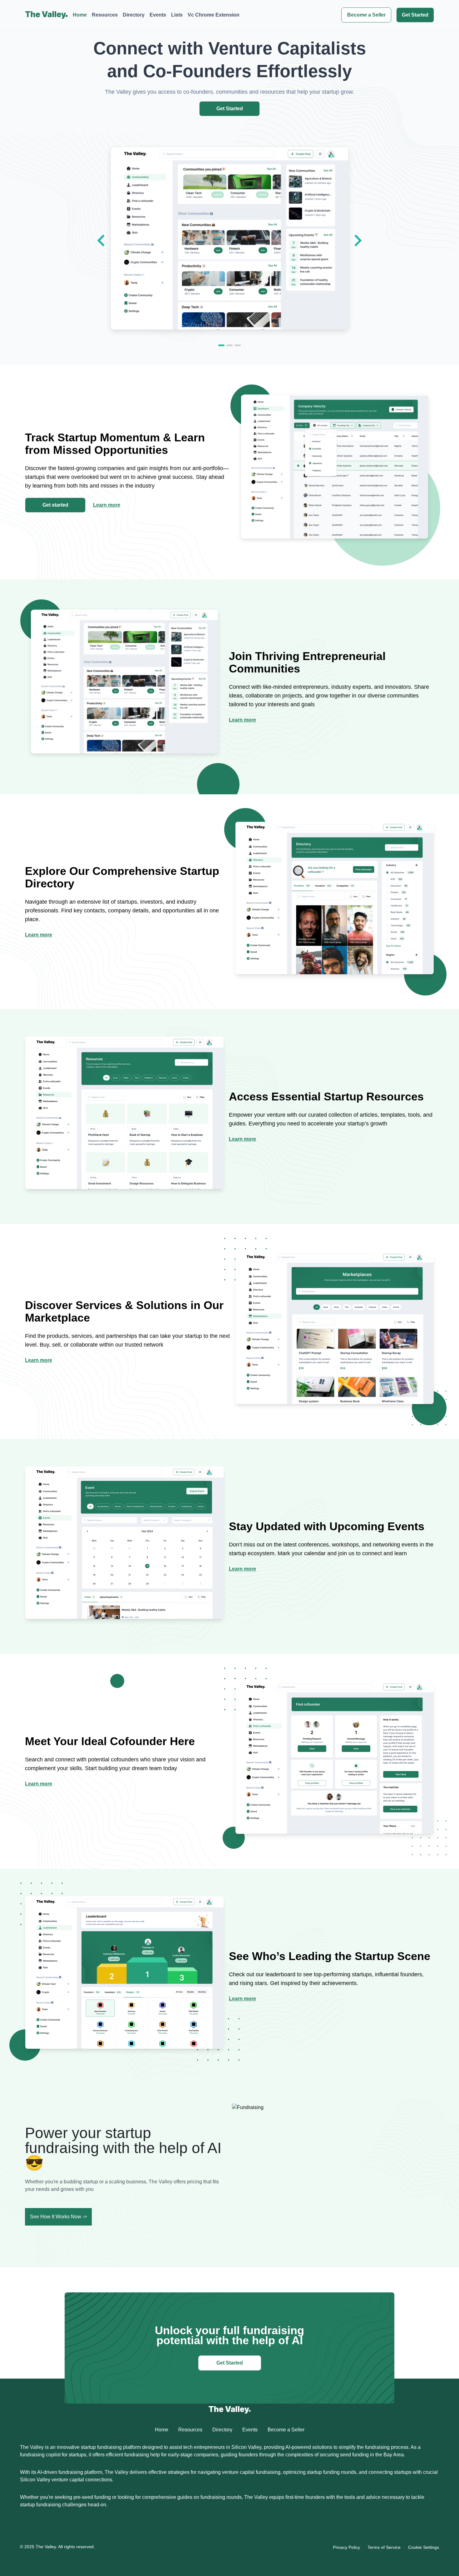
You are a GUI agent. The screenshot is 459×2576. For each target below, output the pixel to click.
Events (158, 15)
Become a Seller (366, 15)
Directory (134, 15)
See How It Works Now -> (58, 2217)
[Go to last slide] (102, 241)
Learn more (107, 505)
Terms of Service (384, 2547)
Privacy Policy (346, 2547)
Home (80, 15)
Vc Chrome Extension (214, 15)
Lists (177, 15)
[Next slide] (357, 241)
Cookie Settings (424, 2547)
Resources (105, 15)
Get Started (415, 15)
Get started (55, 505)
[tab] (221, 345)
